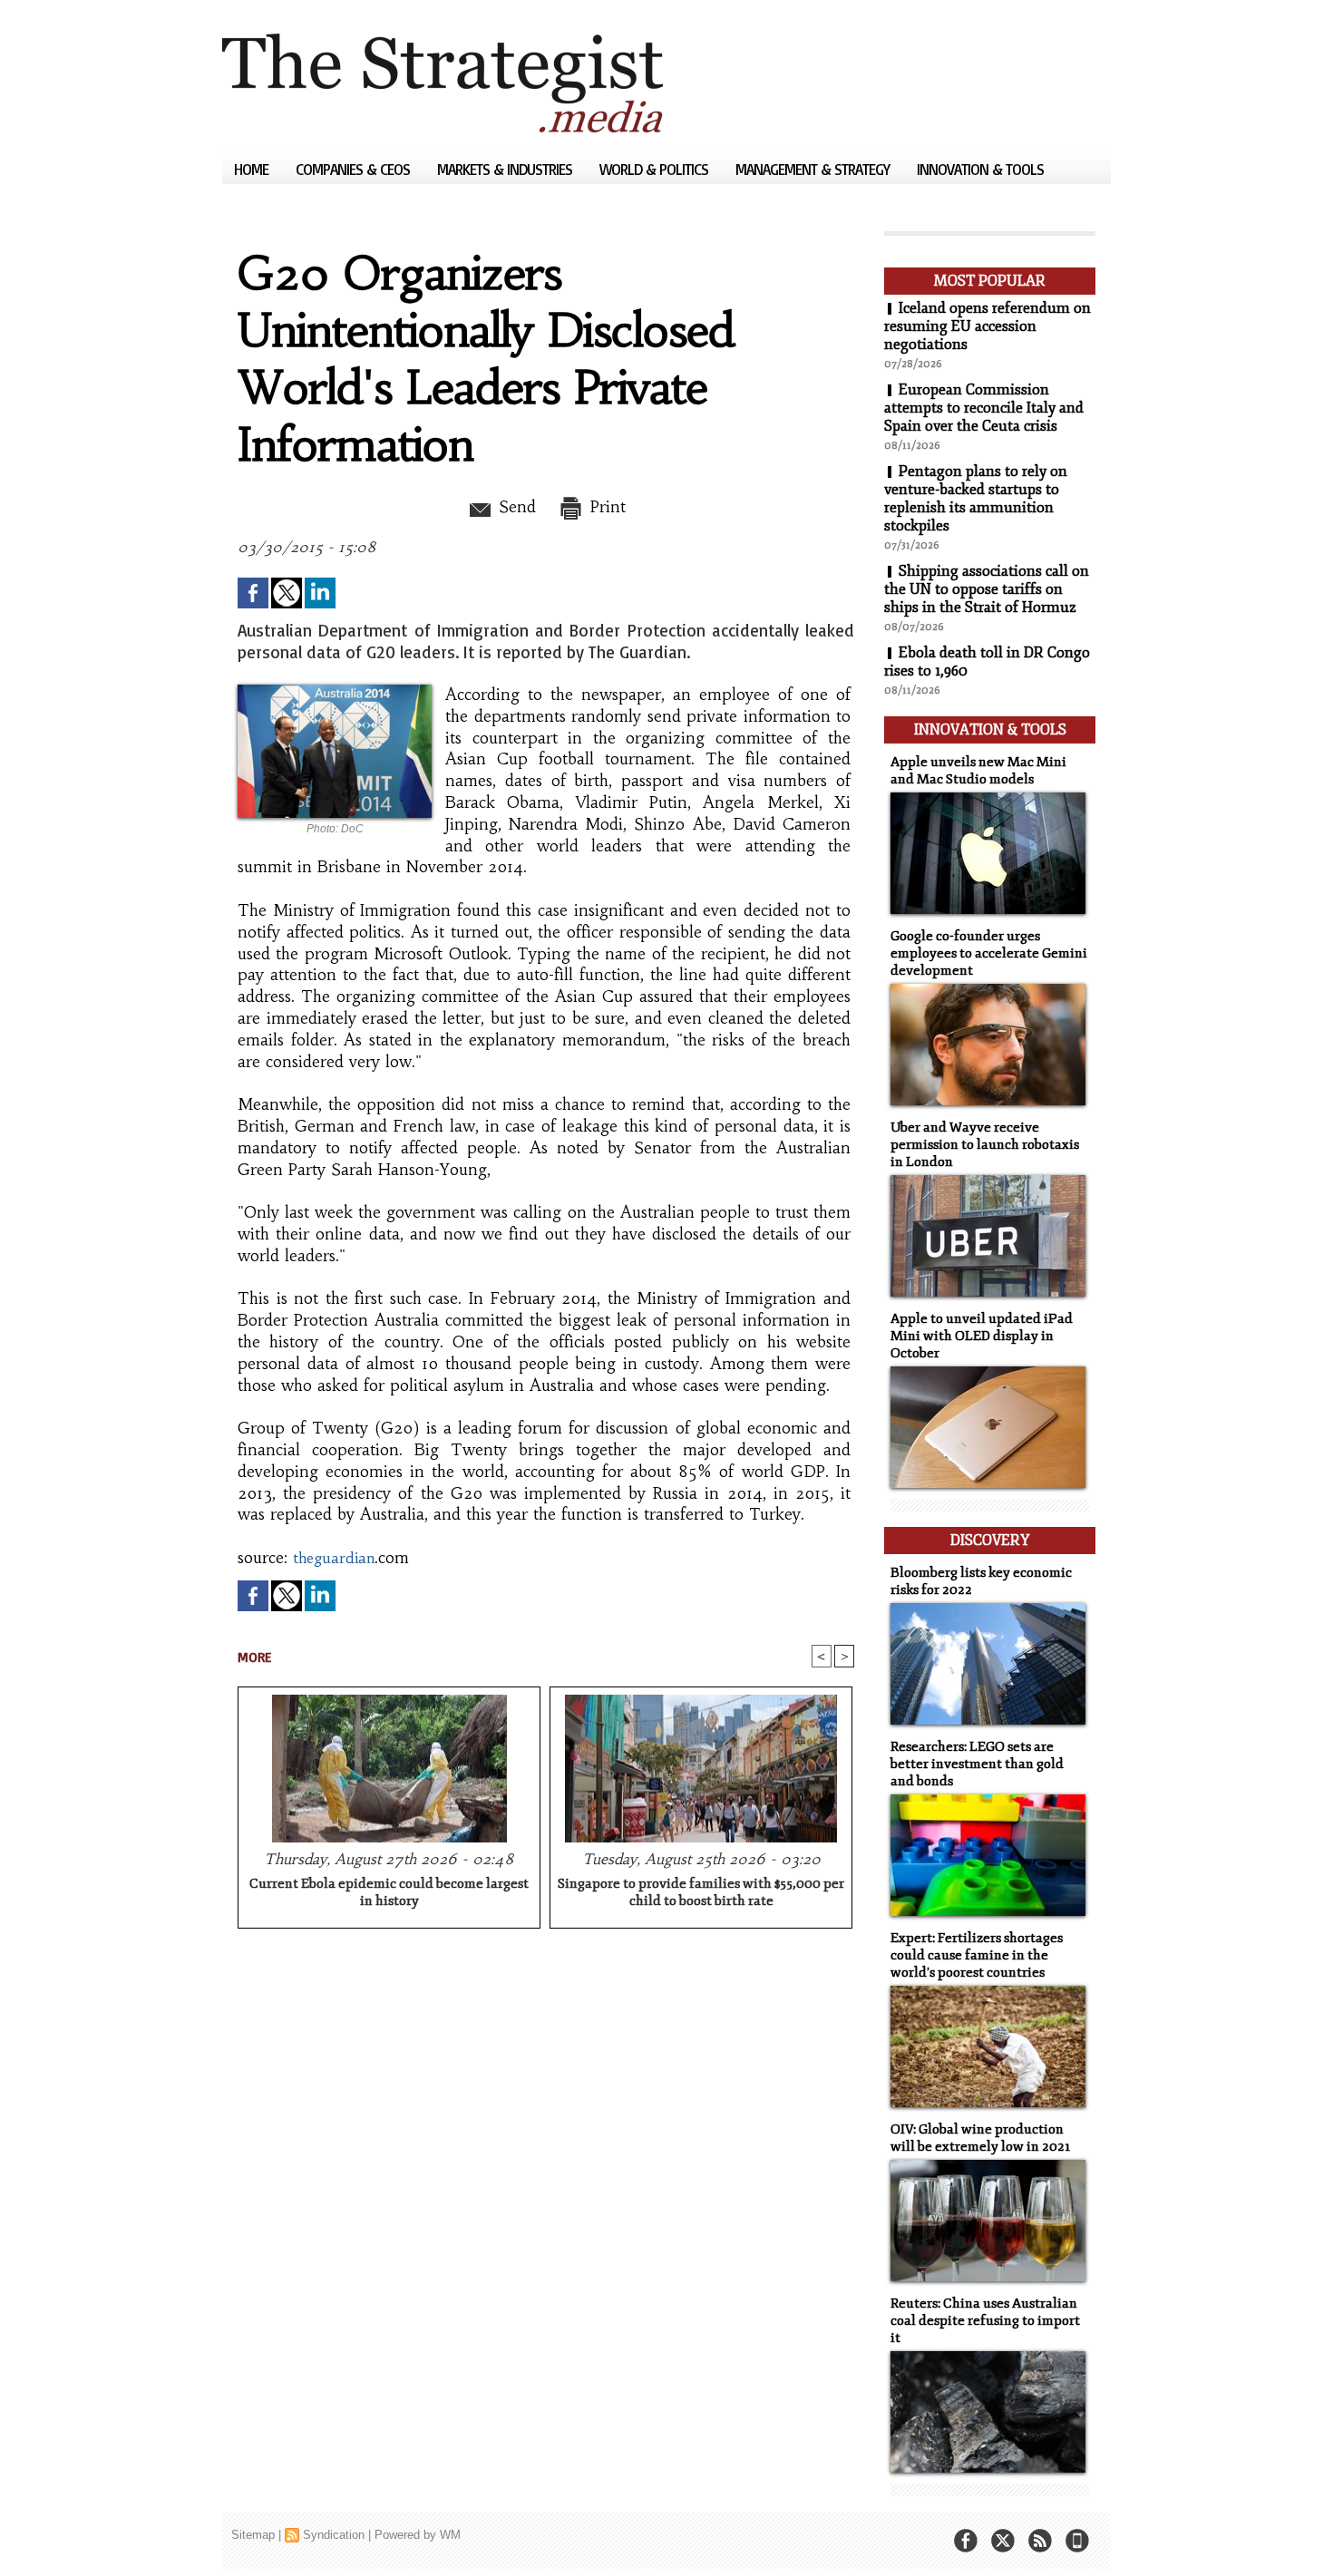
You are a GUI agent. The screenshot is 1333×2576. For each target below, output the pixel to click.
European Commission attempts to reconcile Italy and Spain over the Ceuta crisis (984, 408)
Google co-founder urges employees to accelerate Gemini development (989, 953)
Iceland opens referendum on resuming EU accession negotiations (988, 326)
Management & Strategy (814, 169)
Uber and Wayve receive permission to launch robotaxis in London (985, 1145)
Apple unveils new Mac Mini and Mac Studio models (978, 771)
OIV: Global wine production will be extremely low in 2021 (980, 2138)
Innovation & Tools (980, 169)
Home (253, 169)
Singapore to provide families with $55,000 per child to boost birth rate (701, 1892)
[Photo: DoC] (335, 690)
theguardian (334, 1558)
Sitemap (253, 2535)
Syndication (334, 2535)
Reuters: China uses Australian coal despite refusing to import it (985, 2321)
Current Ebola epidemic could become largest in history (389, 1892)
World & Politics (656, 169)
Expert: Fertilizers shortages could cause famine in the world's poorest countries (977, 1955)
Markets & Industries (506, 169)
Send (515, 507)
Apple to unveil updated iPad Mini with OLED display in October (982, 1336)
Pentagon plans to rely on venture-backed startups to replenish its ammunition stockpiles (976, 499)
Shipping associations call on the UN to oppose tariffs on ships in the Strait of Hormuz (987, 589)
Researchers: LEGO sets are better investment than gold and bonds (977, 1764)
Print (605, 507)
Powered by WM (418, 2535)
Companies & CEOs (355, 169)
